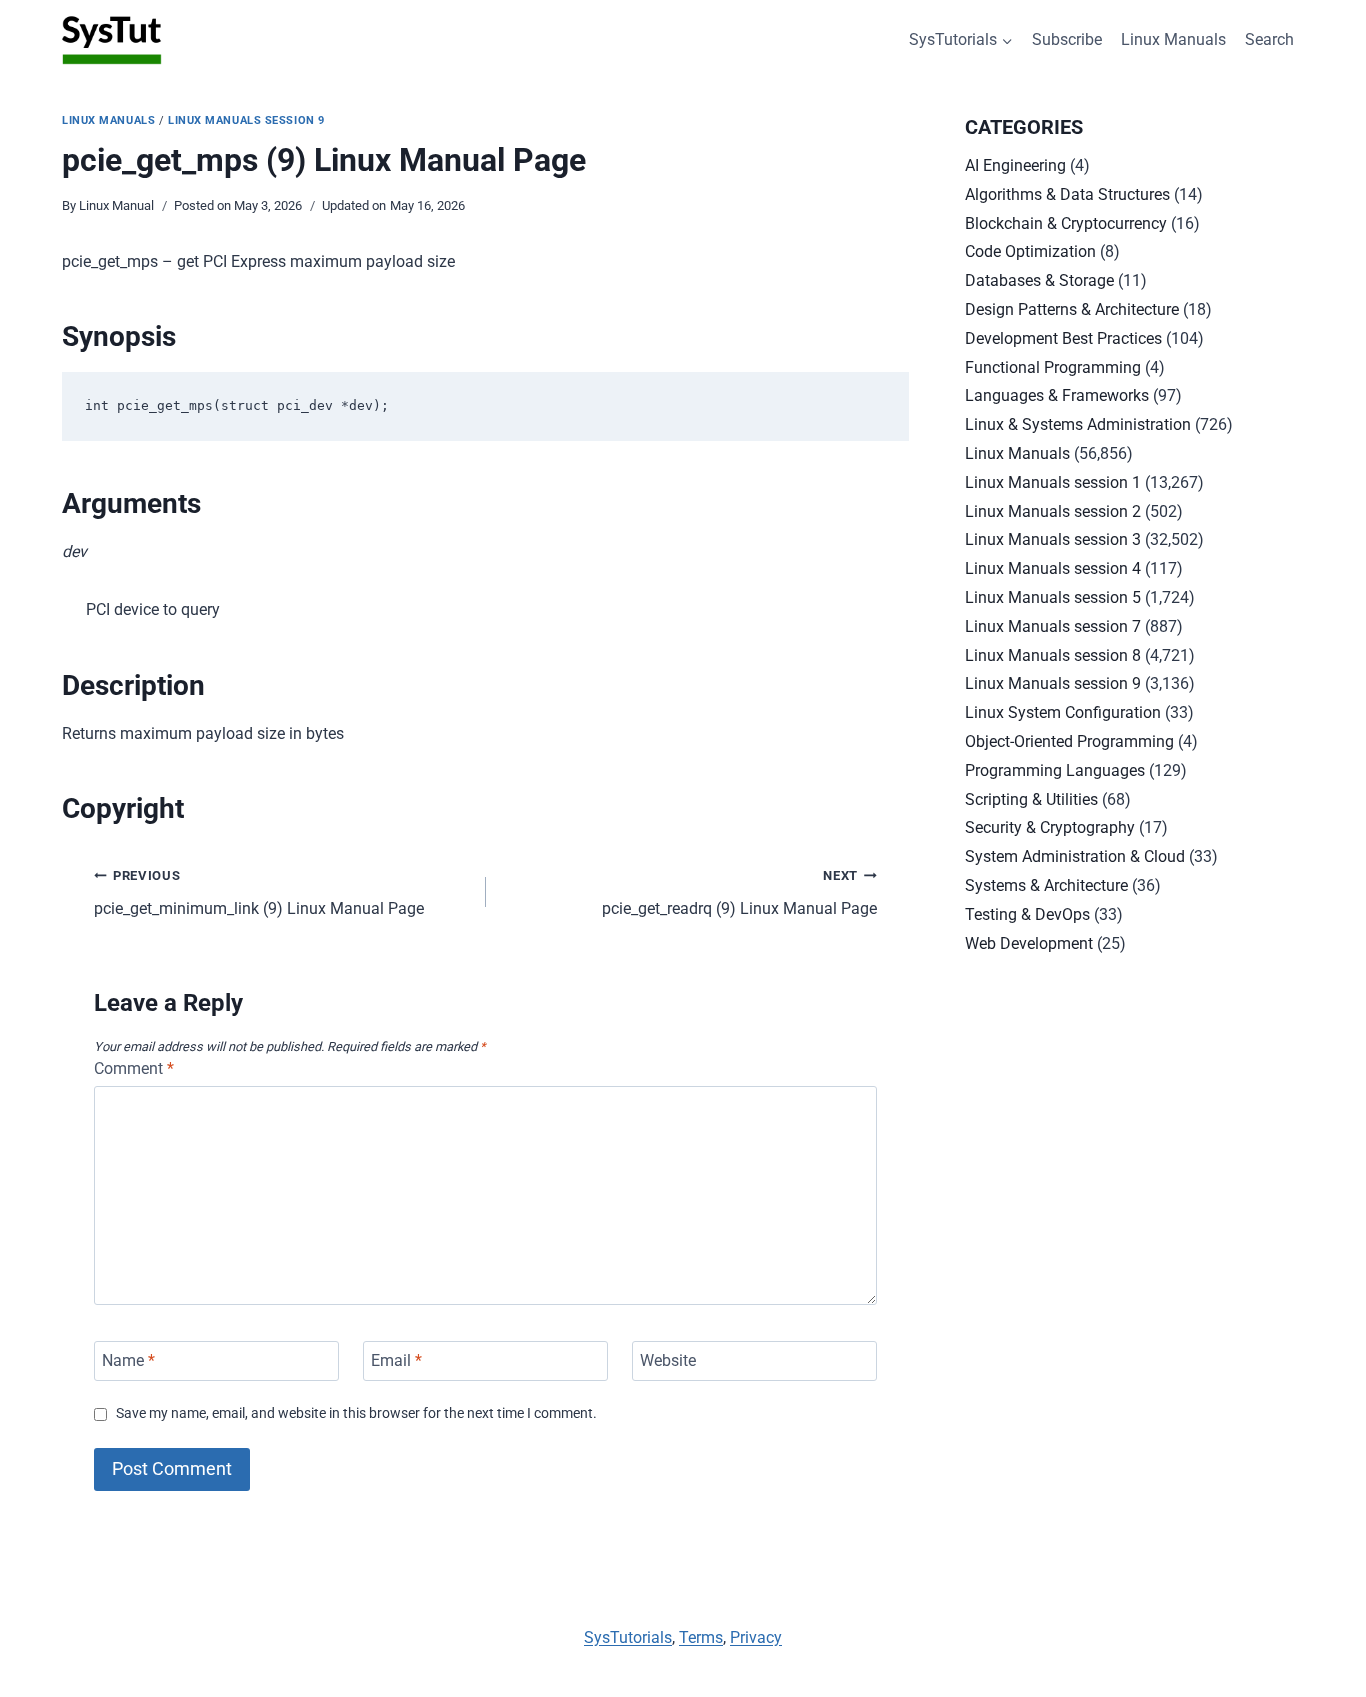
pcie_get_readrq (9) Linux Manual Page (739, 893)
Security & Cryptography (1050, 827)
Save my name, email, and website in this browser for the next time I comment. (356, 1413)
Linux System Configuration (1063, 712)
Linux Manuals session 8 (1053, 655)
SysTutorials (628, 1637)
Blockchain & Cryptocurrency (1066, 223)
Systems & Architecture (1046, 885)
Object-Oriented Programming (1069, 741)
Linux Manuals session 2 (1053, 511)
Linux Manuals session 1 (1053, 482)
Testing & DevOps (1027, 914)
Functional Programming (1053, 367)
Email (396, 1360)
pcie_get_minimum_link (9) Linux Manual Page (259, 893)
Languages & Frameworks (1057, 395)
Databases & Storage (1039, 280)
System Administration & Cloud (1075, 856)
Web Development (1029, 943)
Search (1269, 39)
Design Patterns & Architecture (1072, 309)
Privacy (756, 1637)
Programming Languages (1055, 770)
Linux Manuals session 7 (1053, 626)
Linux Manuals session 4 (1053, 568)
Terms (701, 1637)
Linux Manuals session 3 (1053, 539)
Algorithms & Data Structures (1067, 194)
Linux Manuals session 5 (1053, 597)
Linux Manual (116, 205)
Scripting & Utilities (1031, 799)
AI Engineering (1015, 165)
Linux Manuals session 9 (246, 120)
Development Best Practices (1063, 338)
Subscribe (1067, 39)
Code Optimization (1030, 251)
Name (128, 1360)
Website (668, 1360)
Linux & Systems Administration (1078, 424)
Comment (134, 1068)
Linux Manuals (1173, 39)
